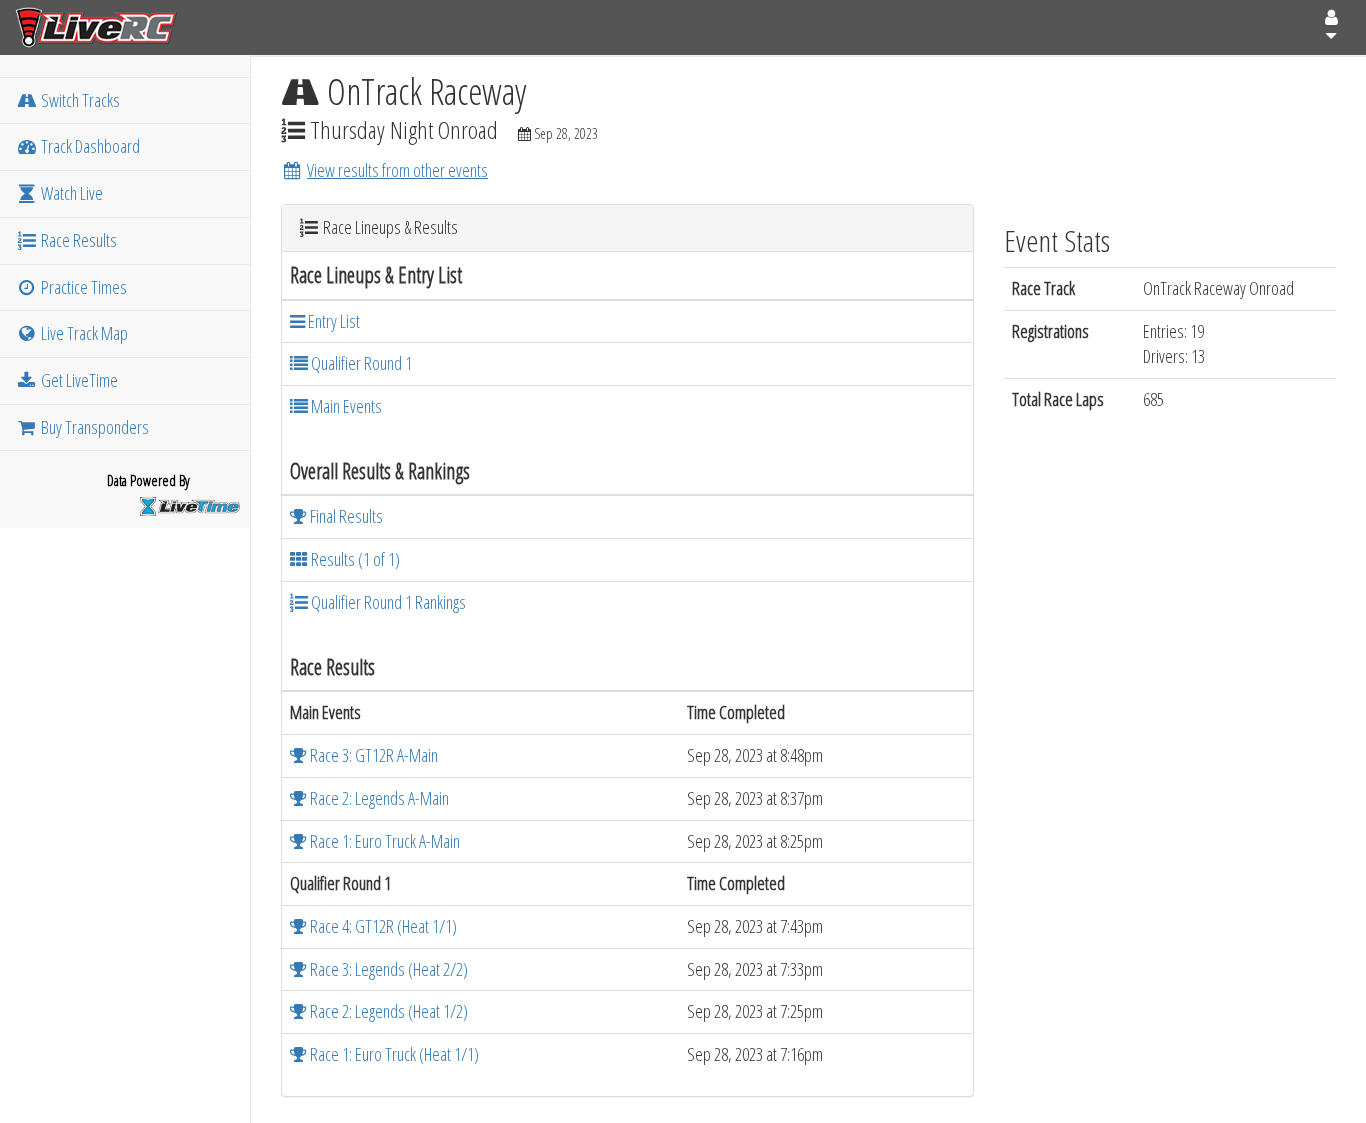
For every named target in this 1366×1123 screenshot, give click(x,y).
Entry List (332, 321)
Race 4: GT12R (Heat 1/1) (382, 926)
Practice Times (82, 287)
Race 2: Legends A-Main (378, 798)
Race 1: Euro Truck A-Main (383, 841)
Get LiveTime (78, 380)
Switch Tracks (79, 100)
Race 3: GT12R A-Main (372, 755)
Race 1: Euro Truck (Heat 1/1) (393, 1054)
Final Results (345, 516)
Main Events (345, 406)
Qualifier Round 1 (360, 363)
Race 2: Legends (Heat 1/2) (387, 1011)
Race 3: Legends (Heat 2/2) (387, 969)
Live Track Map (83, 333)
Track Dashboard (89, 146)
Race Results (77, 240)
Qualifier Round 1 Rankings (387, 602)
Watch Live (70, 193)
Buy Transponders (93, 427)
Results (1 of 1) (354, 559)
